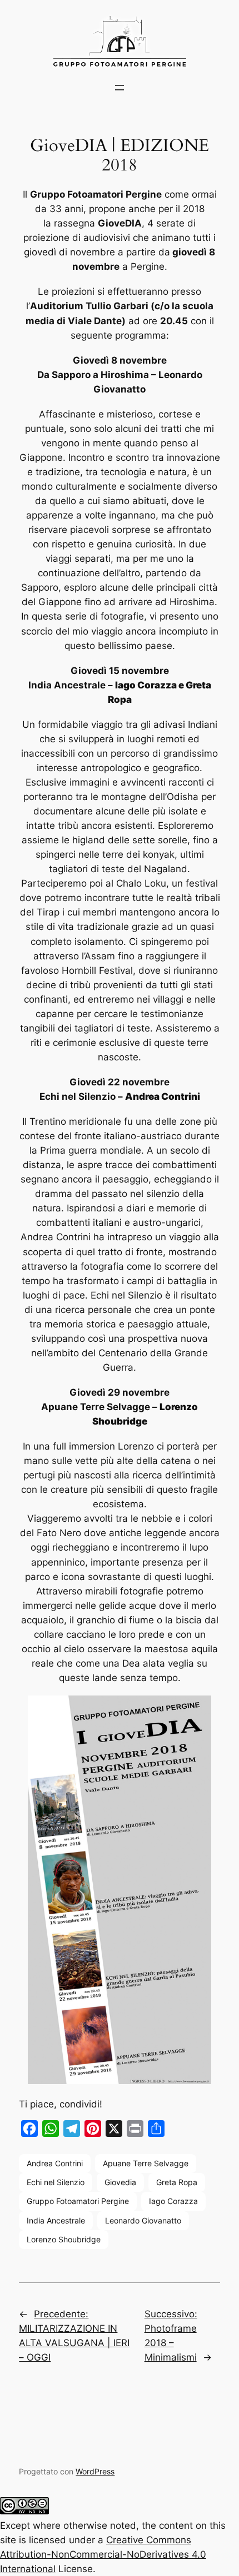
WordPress (95, 2471)
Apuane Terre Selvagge (146, 2163)
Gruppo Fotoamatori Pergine (78, 2201)
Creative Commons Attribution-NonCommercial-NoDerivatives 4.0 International (103, 2554)
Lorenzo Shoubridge (64, 2239)
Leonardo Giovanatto (143, 2220)
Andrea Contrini (55, 2163)
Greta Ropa (177, 2182)
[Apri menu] (120, 88)
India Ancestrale (56, 2220)
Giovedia (120, 2182)
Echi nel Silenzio (56, 2182)
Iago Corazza (173, 2201)
